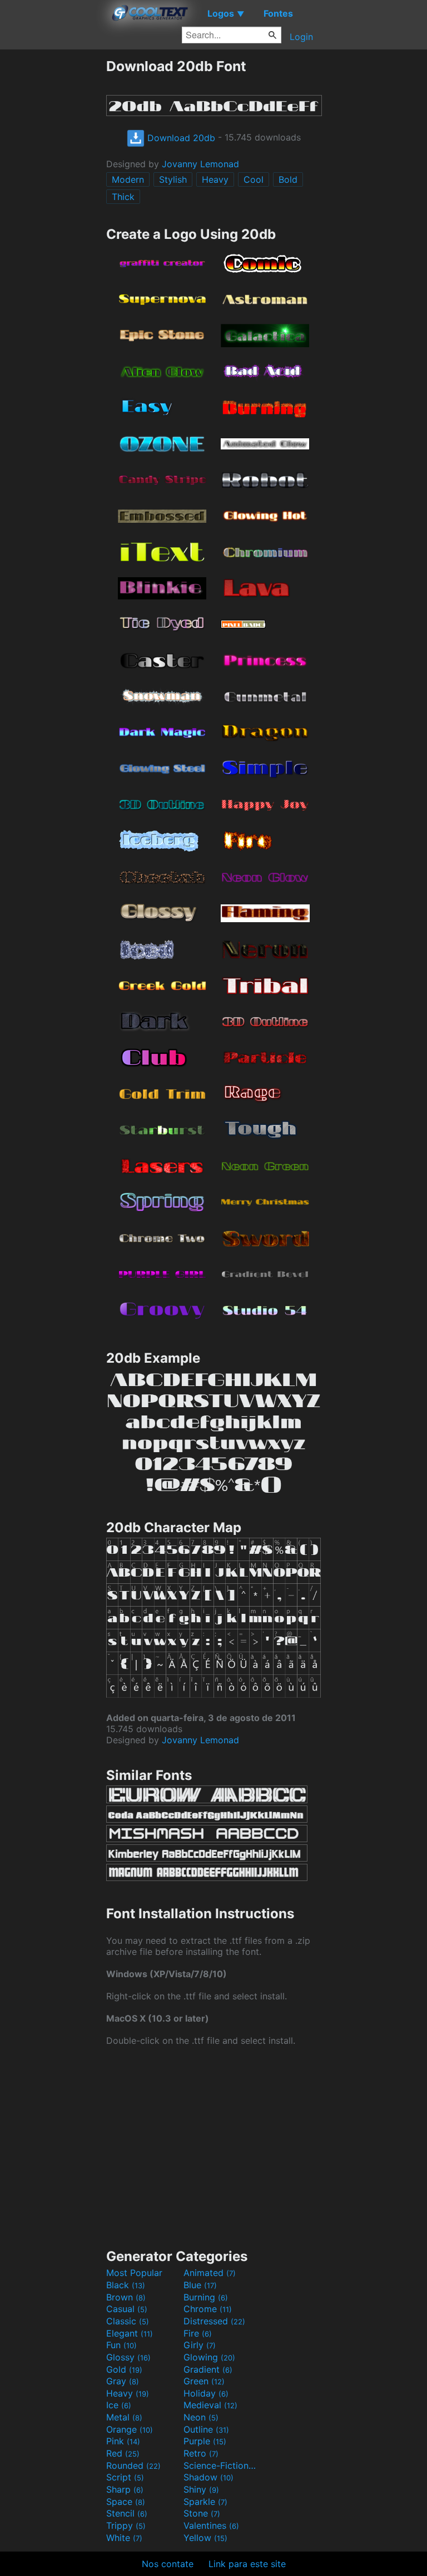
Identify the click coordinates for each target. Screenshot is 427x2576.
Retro (201, 2453)
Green (204, 2381)
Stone (202, 2513)
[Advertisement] (53, 224)
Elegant (130, 2333)
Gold (124, 2369)
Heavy (215, 179)
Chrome (208, 2309)
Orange (130, 2429)
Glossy (128, 2357)
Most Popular (134, 2273)
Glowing (209, 2357)
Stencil (127, 2513)
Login (301, 37)
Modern (128, 179)
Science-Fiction (221, 2465)
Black (126, 2285)
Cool (254, 179)
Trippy (126, 2525)
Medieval (210, 2405)
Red (123, 2453)
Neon (201, 2417)
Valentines (211, 2525)
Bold (288, 179)
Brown (126, 2297)
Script (125, 2477)
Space (126, 2502)
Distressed (214, 2321)
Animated (210, 2273)
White (124, 2538)
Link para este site (247, 2564)
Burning (206, 2297)
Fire (198, 2333)
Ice (119, 2405)
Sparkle (205, 2502)
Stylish (173, 179)
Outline (206, 2429)
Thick (123, 197)
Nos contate (168, 2564)
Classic (128, 2321)
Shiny (201, 2489)
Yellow (205, 2538)
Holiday (206, 2393)
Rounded (133, 2465)
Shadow (208, 2477)
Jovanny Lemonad (200, 164)
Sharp (125, 2489)
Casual (127, 2309)
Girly (200, 2345)
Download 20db (180, 138)
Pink (123, 2441)
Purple (205, 2441)
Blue (200, 2285)
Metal (124, 2417)
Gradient (208, 2369)
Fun (121, 2345)
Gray (123, 2381)
